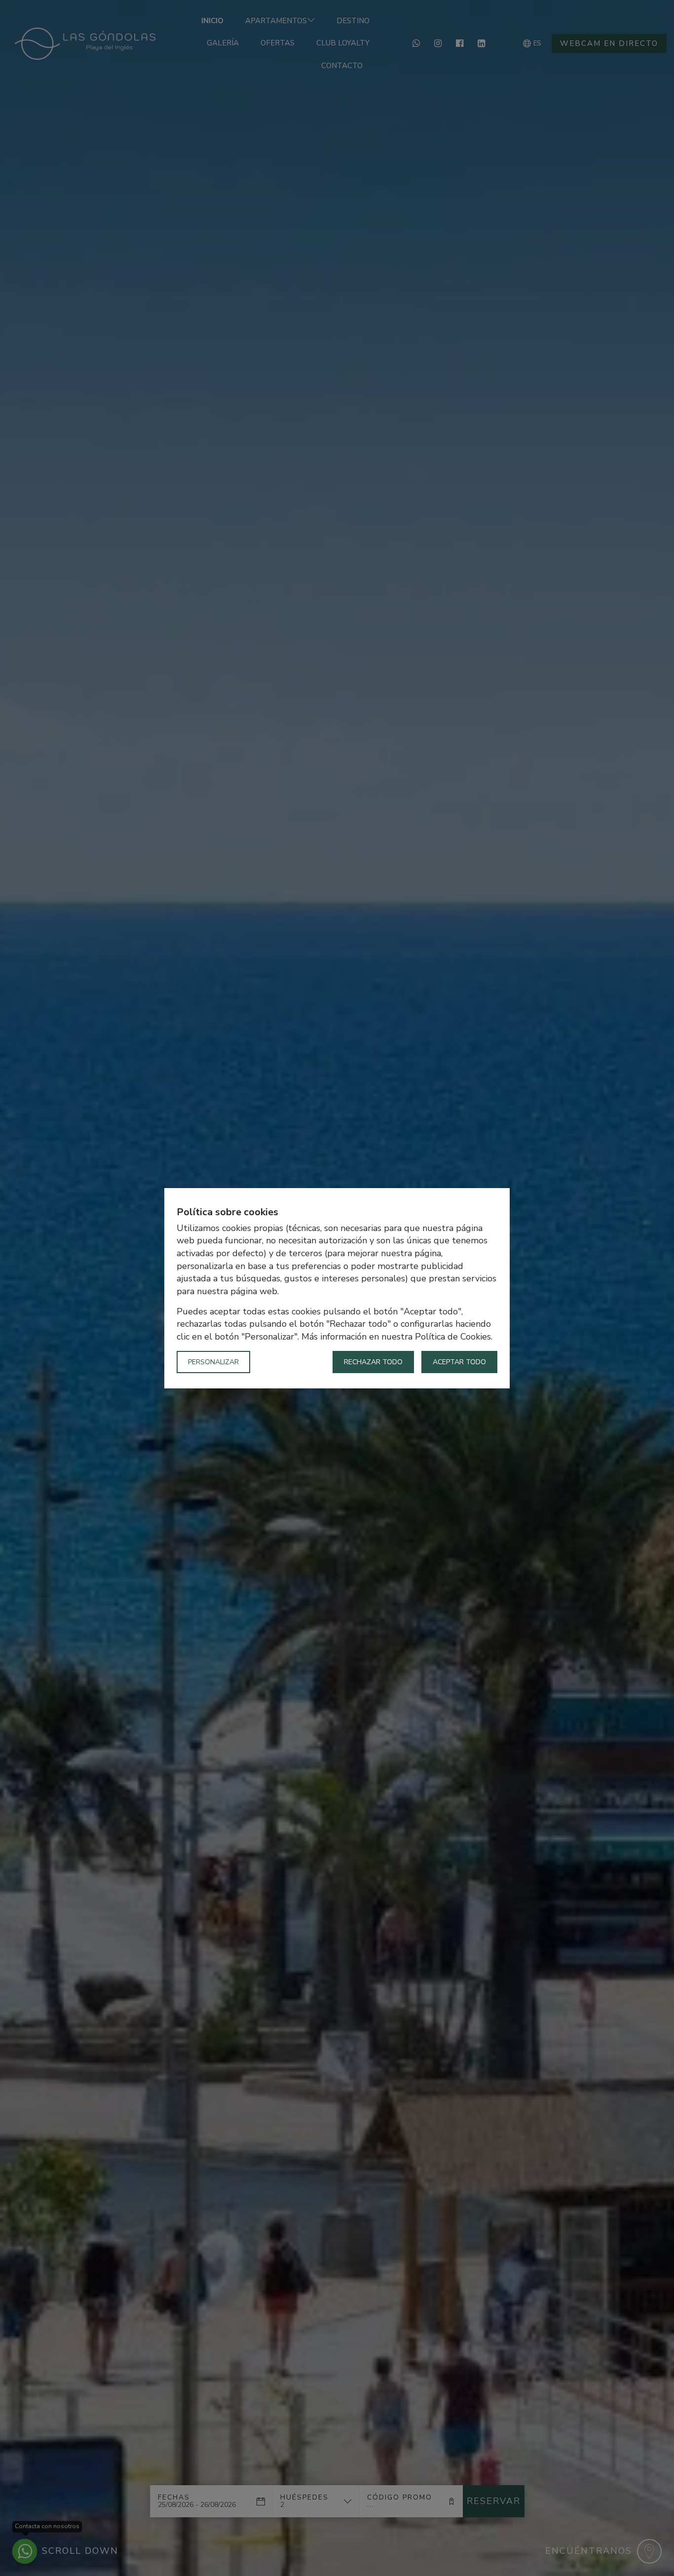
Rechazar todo (373, 1362)
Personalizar (213, 1362)
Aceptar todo (459, 1362)
